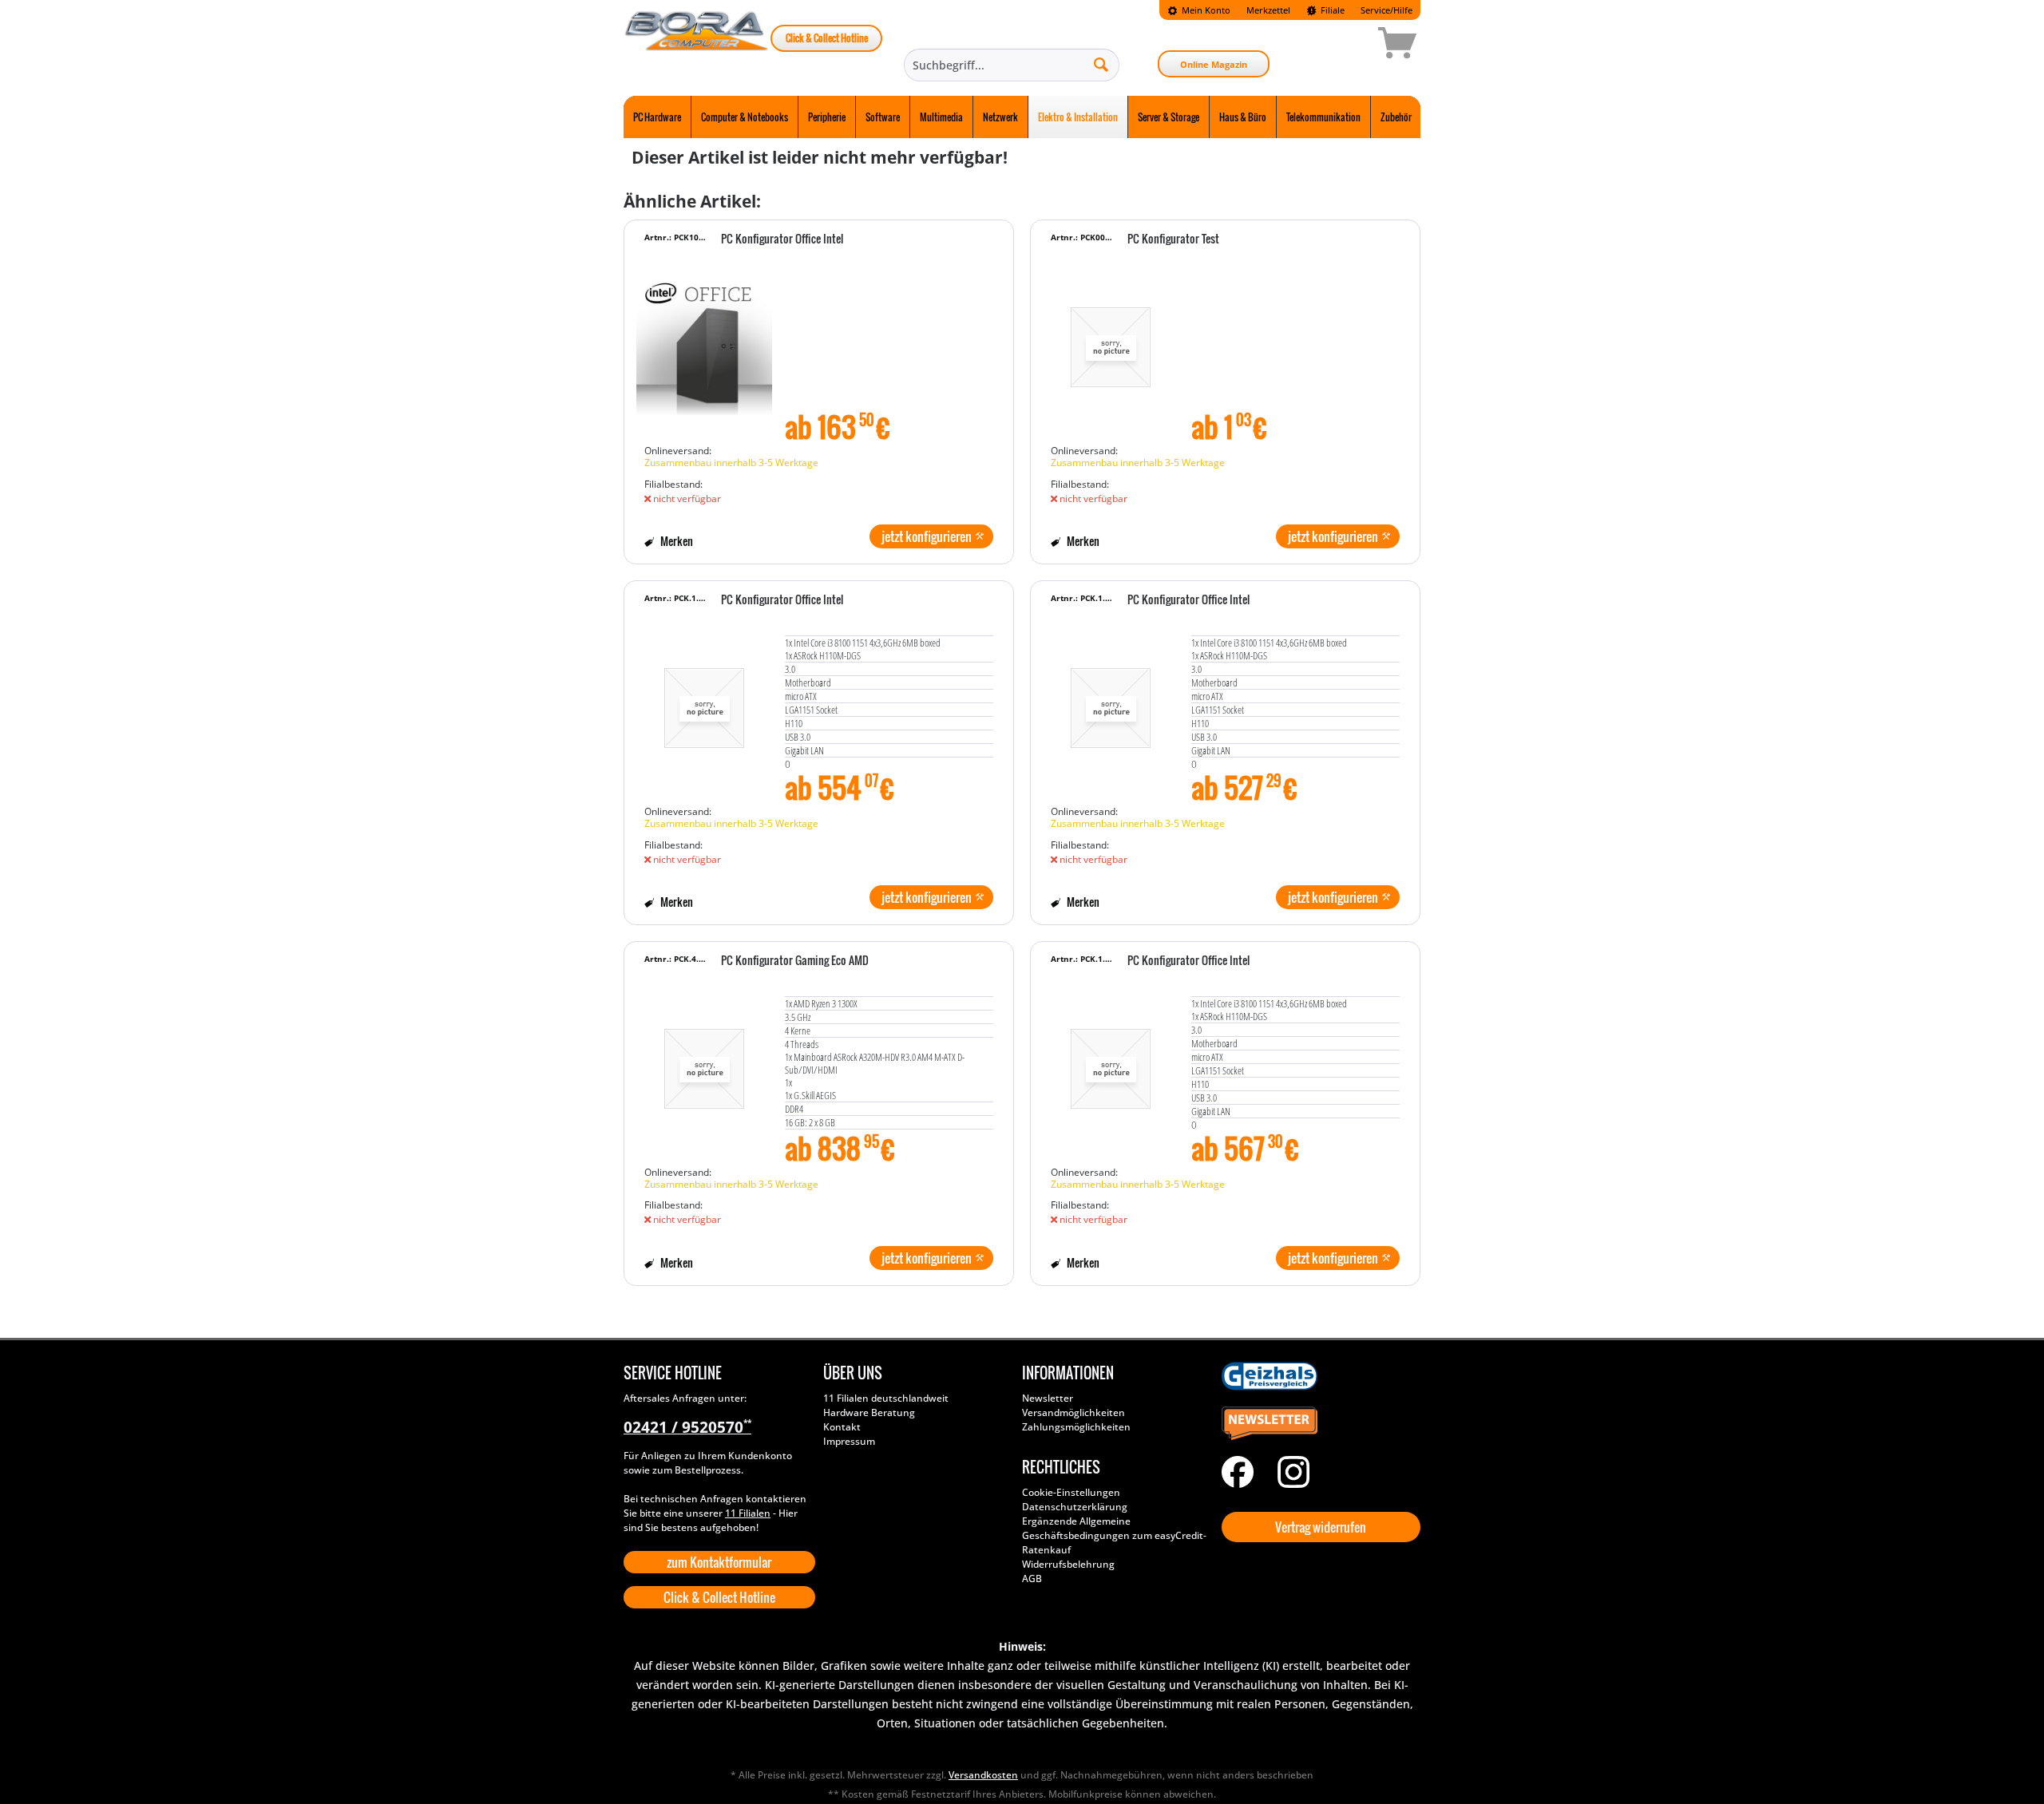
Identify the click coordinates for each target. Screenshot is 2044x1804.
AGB (1032, 1578)
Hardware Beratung (869, 1412)
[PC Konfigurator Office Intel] (704, 339)
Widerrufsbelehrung (1068, 1564)
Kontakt (842, 1427)
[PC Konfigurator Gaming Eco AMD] (704, 1061)
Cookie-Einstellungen (1071, 1492)
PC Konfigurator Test (1173, 239)
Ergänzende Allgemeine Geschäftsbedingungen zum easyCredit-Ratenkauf (1114, 1535)
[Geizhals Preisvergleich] (1317, 1376)
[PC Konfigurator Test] (1111, 339)
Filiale (1331, 10)
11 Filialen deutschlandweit (886, 1398)
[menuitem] (1199, 10)
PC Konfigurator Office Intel (782, 239)
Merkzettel (1268, 10)
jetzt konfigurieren (927, 536)
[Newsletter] (1317, 1424)
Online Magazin (1214, 64)
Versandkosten (983, 1775)
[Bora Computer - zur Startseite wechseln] (697, 45)
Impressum (849, 1441)
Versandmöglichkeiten (1073, 1412)
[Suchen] (1101, 64)
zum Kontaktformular (719, 1562)
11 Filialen (748, 1513)
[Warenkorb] (1341, 45)
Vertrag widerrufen (1321, 1527)
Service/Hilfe (1386, 10)
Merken (675, 541)
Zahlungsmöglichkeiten (1076, 1427)
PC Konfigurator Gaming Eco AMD (795, 961)
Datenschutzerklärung (1075, 1507)
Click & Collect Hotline (827, 38)
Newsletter (1048, 1398)
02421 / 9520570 (687, 1427)
